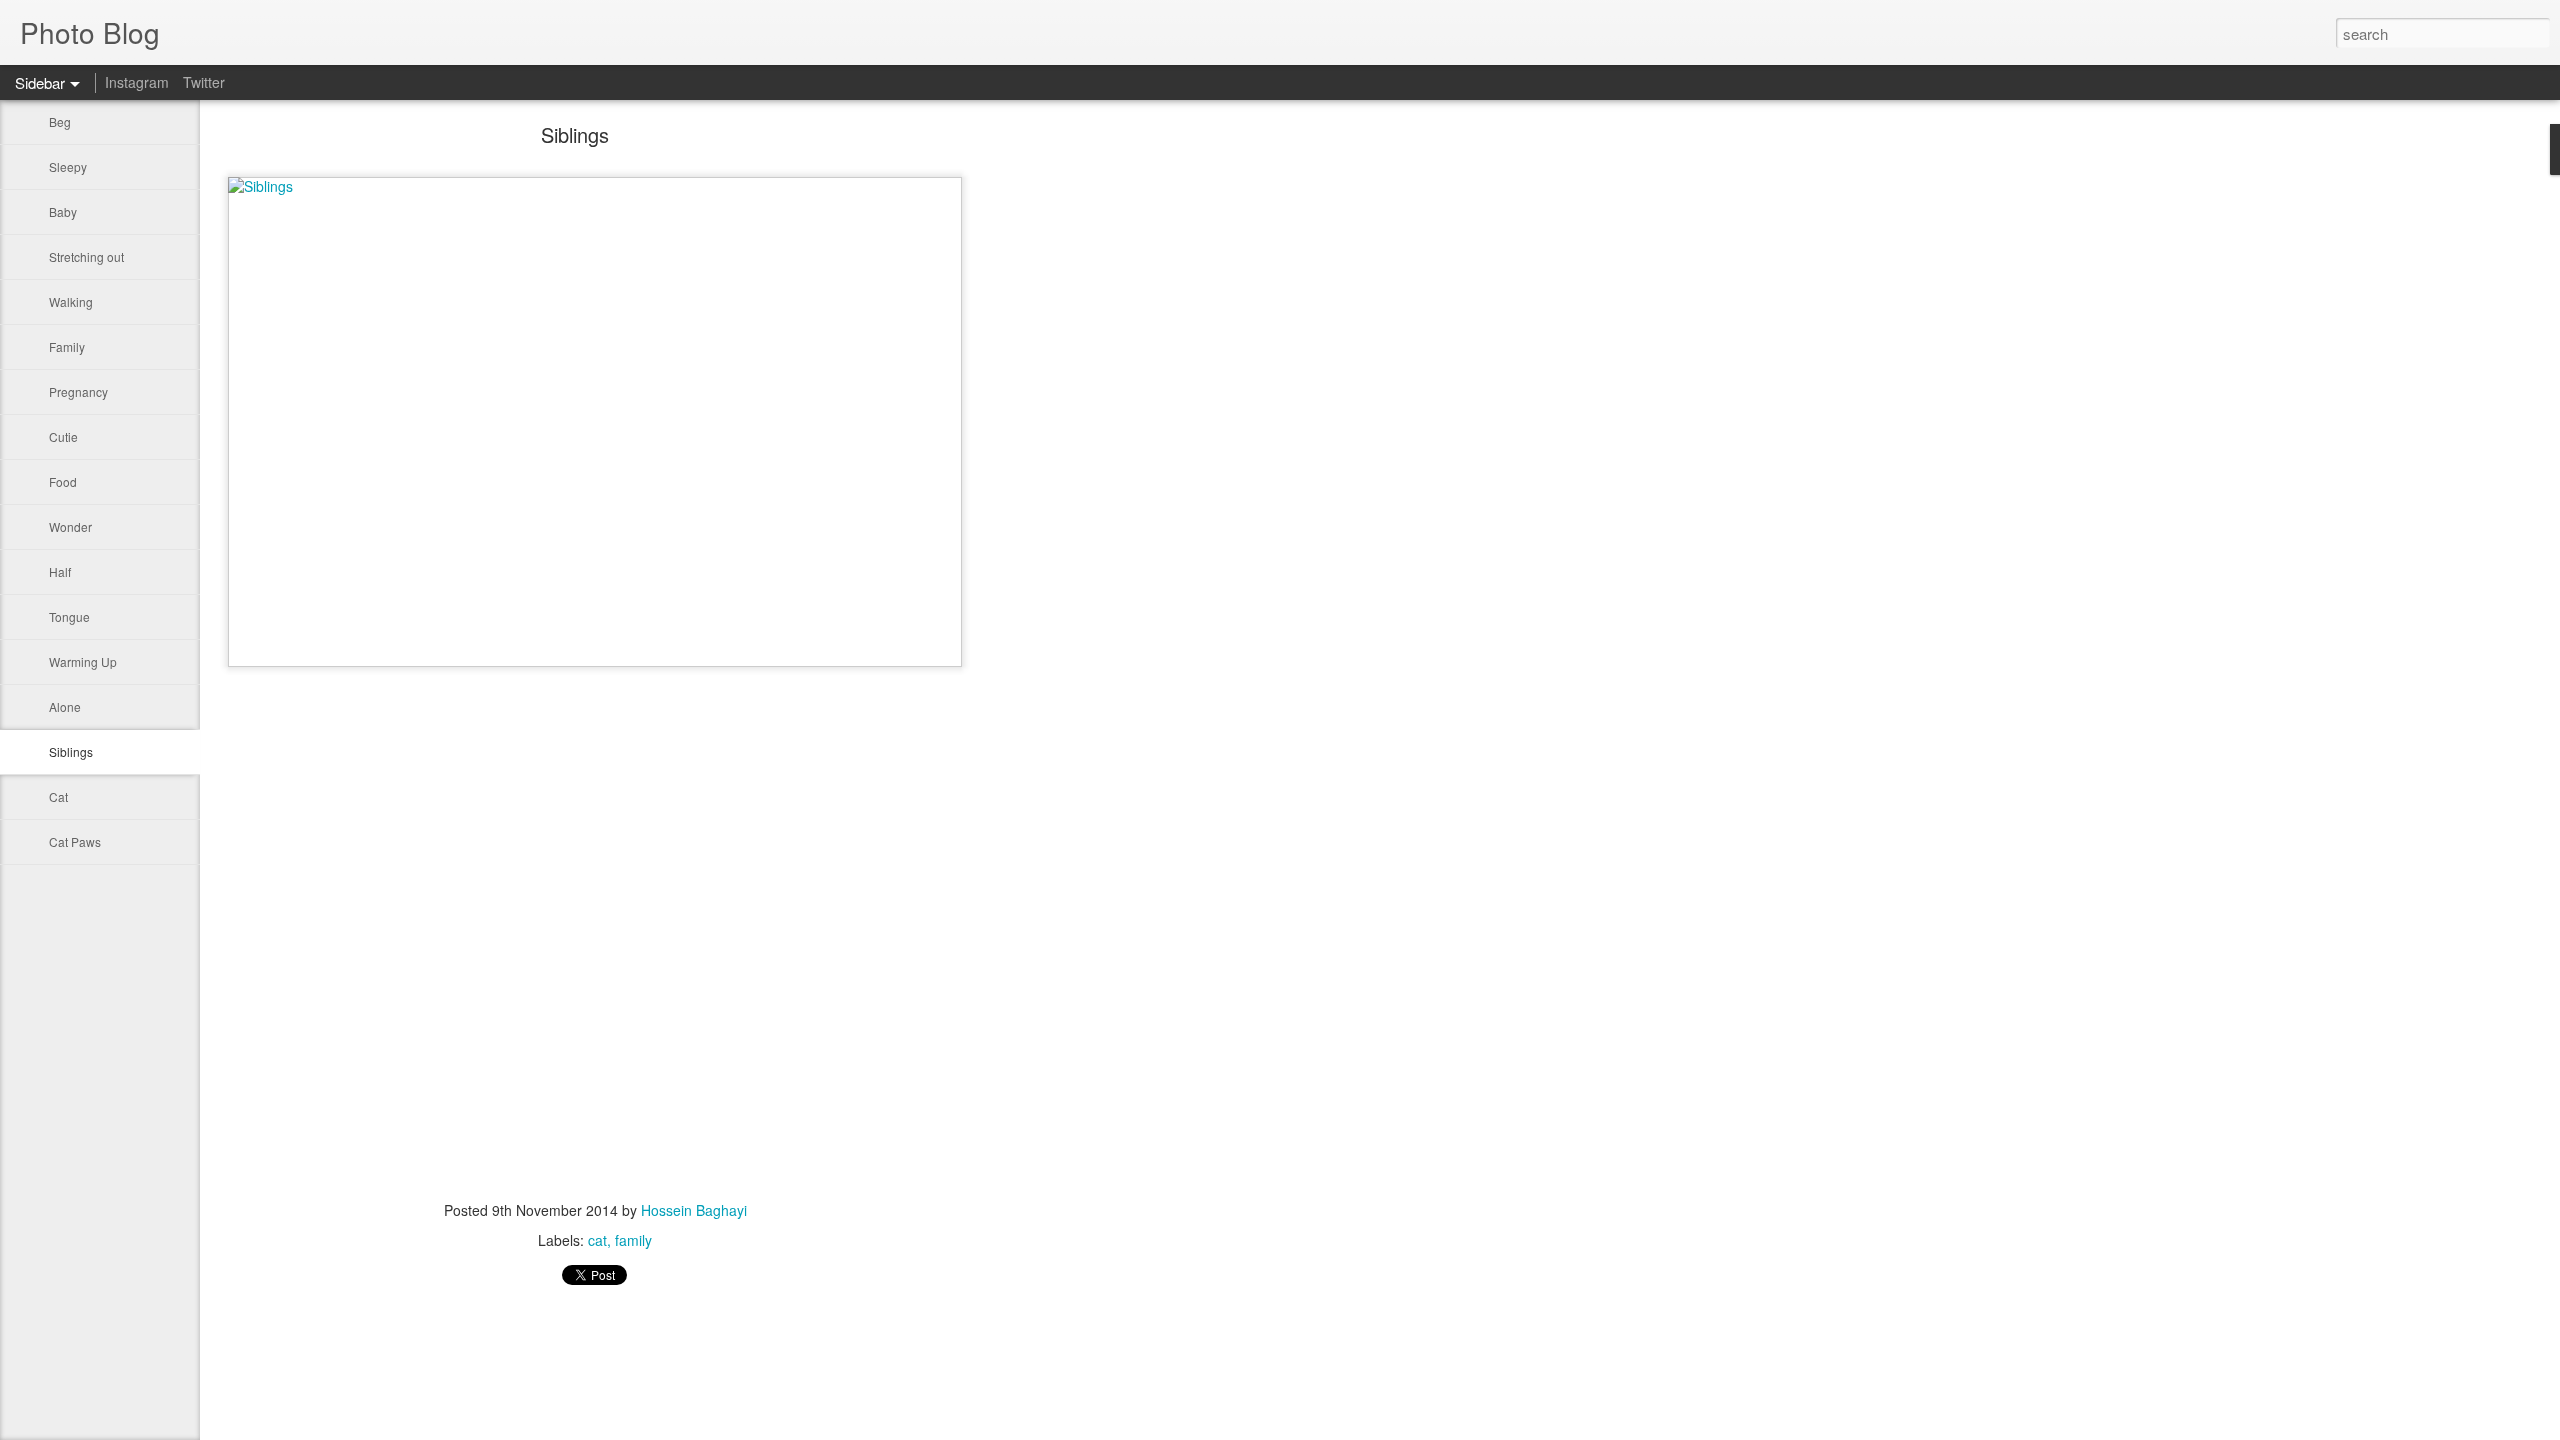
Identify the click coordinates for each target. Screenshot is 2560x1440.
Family (67, 346)
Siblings (71, 751)
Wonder (70, 526)
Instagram (137, 82)
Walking (71, 301)
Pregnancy (78, 391)
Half (60, 571)
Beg (60, 121)
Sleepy (68, 166)
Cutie (63, 436)
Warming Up (83, 661)
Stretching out (86, 256)
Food (63, 481)
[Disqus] (595, 935)
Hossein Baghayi (694, 1210)
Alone (65, 706)
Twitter (204, 82)
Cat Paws (75, 841)
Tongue (69, 616)
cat (597, 1240)
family (633, 1240)
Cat (58, 796)
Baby (63, 211)
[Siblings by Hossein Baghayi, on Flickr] (595, 186)
